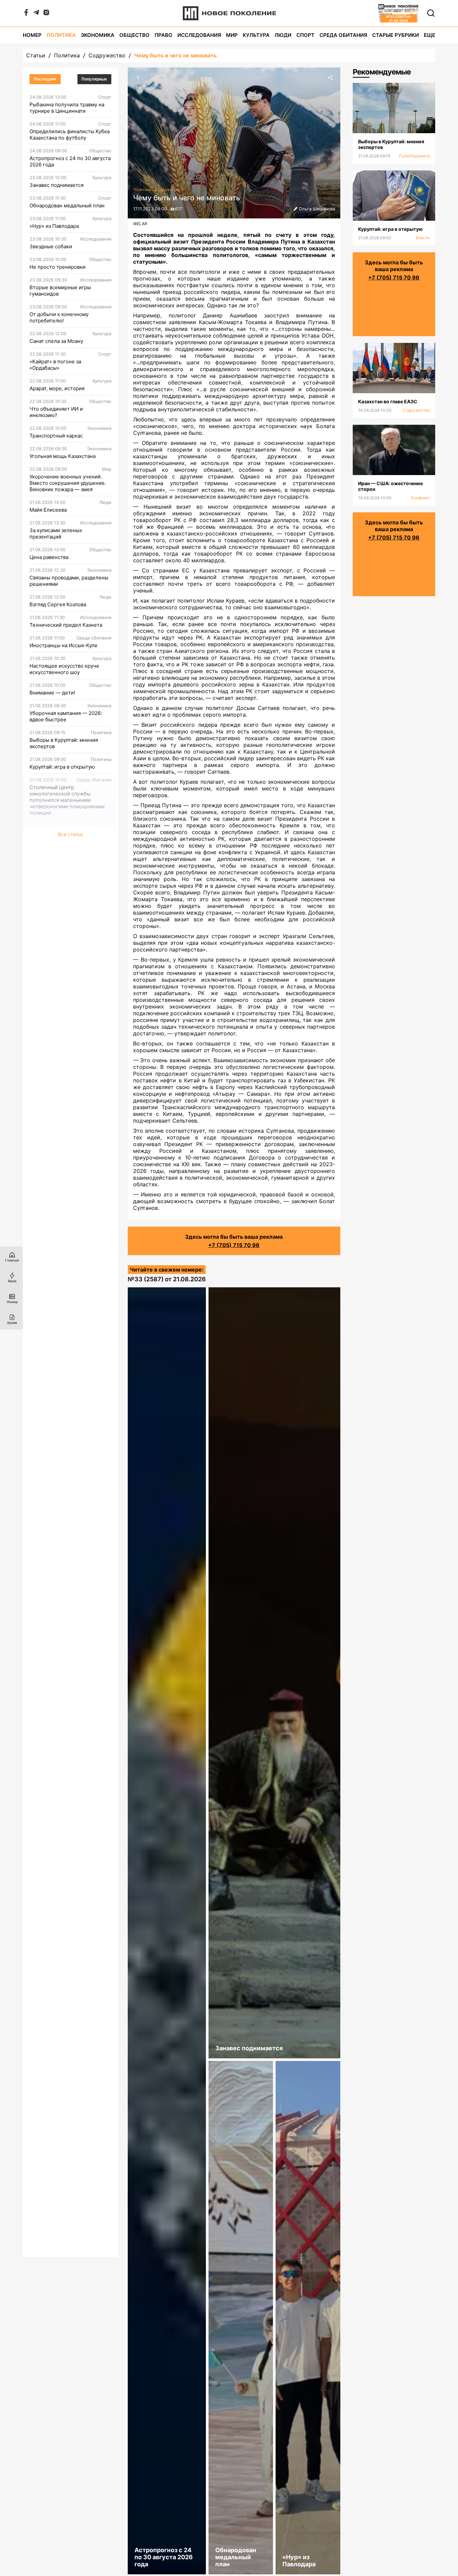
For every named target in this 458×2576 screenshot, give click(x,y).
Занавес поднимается (56, 185)
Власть (423, 238)
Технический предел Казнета (66, 625)
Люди (283, 35)
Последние (45, 79)
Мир (232, 35)
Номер (32, 35)
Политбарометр (414, 156)
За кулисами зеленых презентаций (56, 533)
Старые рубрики (395, 35)
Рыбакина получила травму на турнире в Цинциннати (67, 108)
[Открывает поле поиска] (431, 13)
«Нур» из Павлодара (54, 226)
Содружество (107, 55)
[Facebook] (26, 14)
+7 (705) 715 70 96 (234, 1245)
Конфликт (420, 498)
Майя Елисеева (48, 510)
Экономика (98, 35)
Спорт (305, 35)
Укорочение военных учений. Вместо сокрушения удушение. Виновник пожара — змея (68, 483)
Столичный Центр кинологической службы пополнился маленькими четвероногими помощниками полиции (67, 800)
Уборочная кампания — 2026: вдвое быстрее (66, 716)
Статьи (36, 55)
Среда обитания (343, 35)
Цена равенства (49, 557)
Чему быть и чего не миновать (175, 55)
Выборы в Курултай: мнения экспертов (64, 743)
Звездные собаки (51, 246)
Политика (61, 35)
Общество (134, 35)
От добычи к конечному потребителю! (59, 317)
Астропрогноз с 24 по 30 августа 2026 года (70, 161)
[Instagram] (46, 14)
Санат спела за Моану (56, 341)
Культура (256, 35)
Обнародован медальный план (67, 205)
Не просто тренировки (58, 267)
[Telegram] (36, 14)
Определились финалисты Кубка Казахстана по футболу (70, 135)
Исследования (199, 35)
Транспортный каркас (56, 436)
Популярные (94, 79)
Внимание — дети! (52, 693)
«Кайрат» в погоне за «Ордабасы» (55, 365)
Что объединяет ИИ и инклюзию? (56, 412)
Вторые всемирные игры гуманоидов (60, 291)
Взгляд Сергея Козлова (58, 604)
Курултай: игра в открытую (62, 767)
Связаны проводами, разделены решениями (69, 581)
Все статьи (70, 834)
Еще (430, 35)
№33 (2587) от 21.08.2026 (167, 1279)
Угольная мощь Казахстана (63, 456)
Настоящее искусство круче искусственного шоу (64, 669)
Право (163, 35)
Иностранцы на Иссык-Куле (64, 645)
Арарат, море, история (57, 388)
